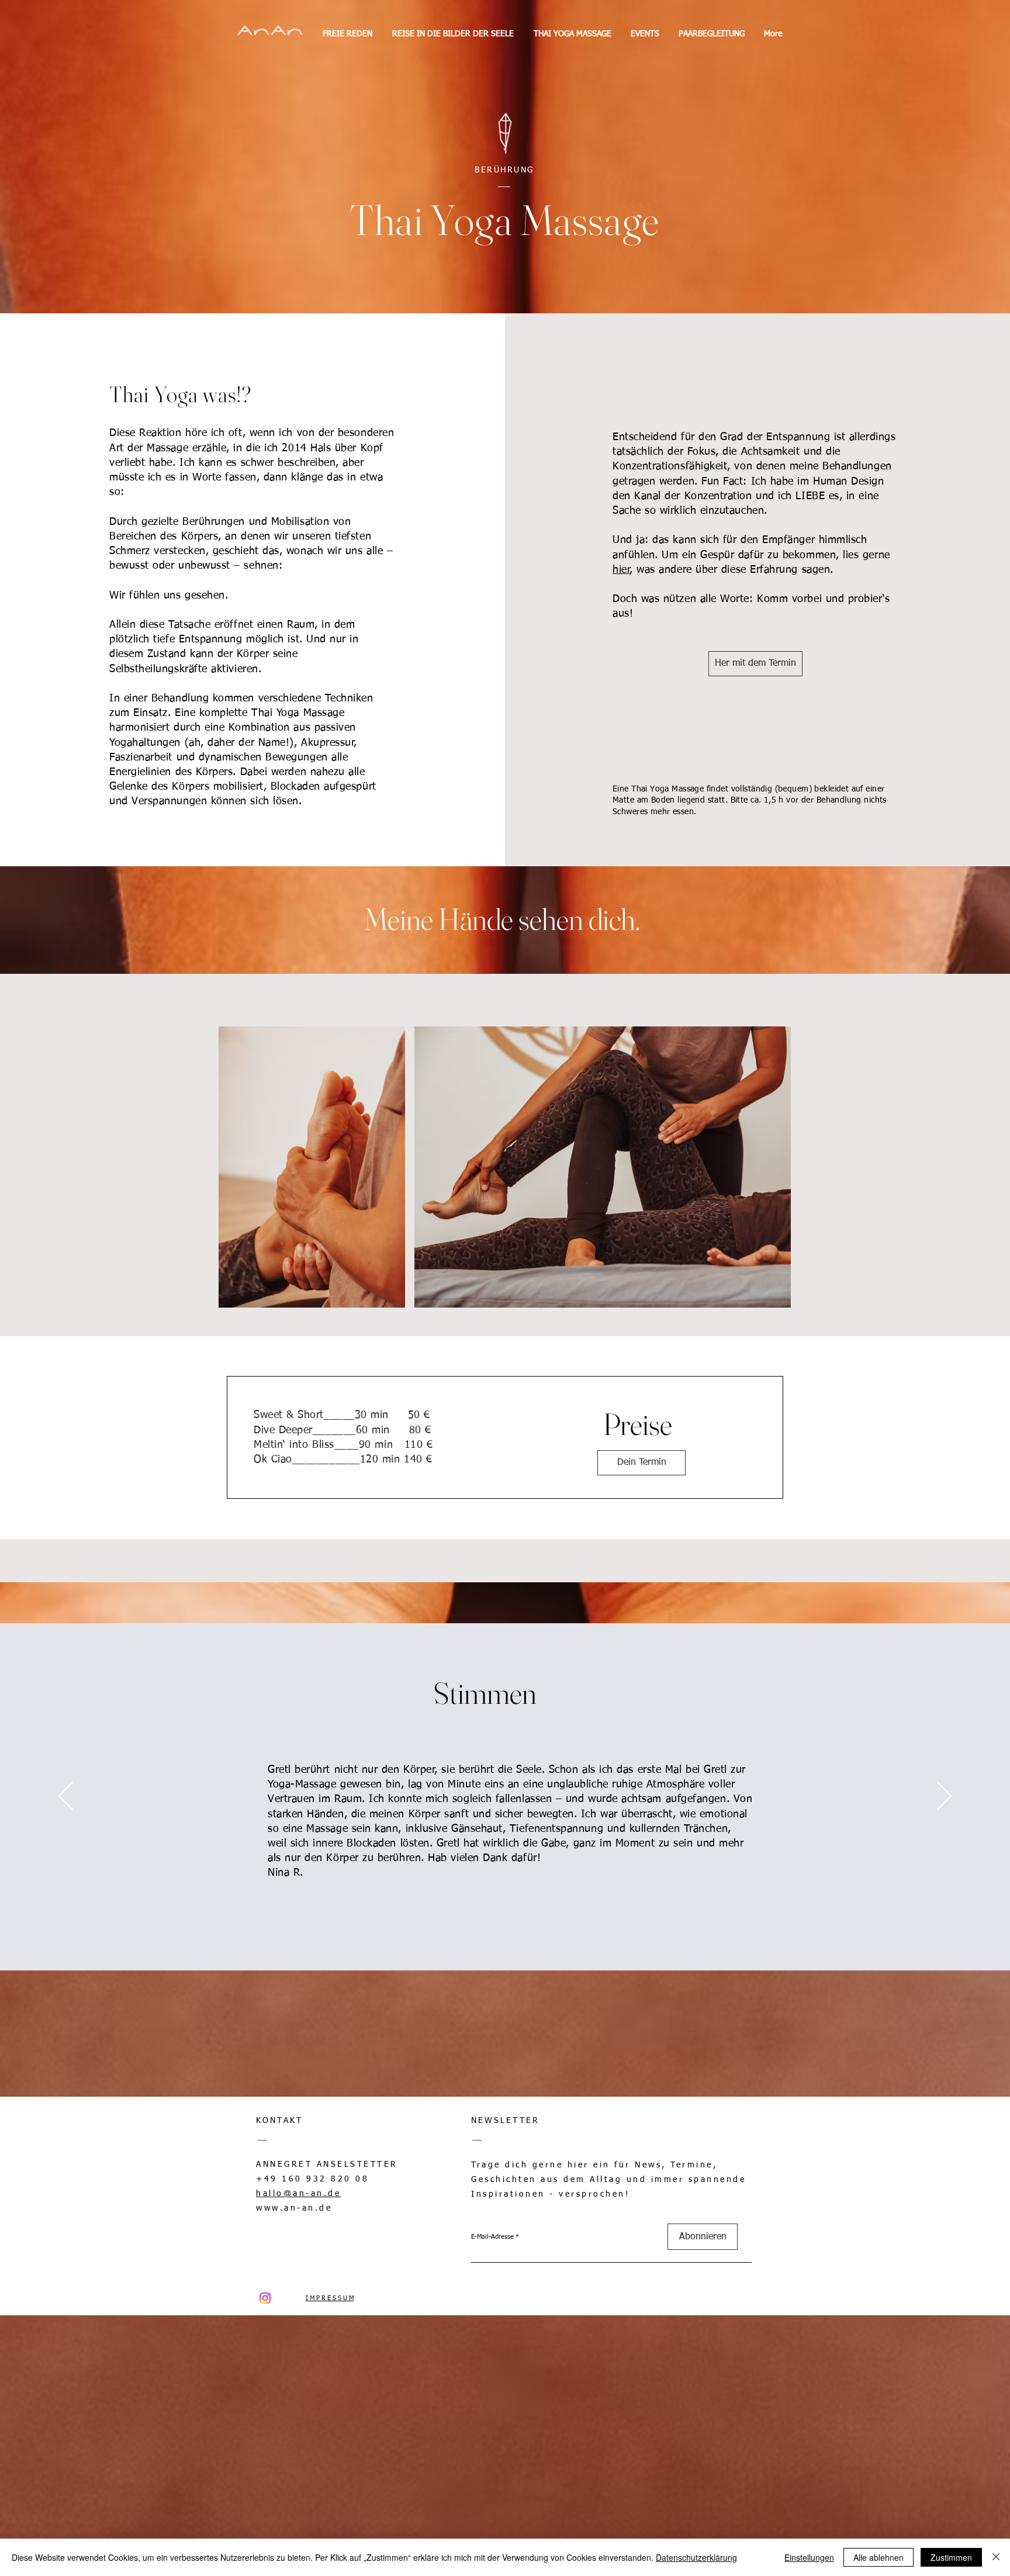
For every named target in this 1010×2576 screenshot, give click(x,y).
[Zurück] (66, 1797)
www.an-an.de (294, 2208)
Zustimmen (951, 2557)
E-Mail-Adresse (492, 2237)
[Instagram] (265, 2298)
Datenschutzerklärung (696, 2557)
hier (621, 570)
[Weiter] (944, 1797)
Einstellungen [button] (809, 2557)
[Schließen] (996, 2557)
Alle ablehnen (878, 2557)
